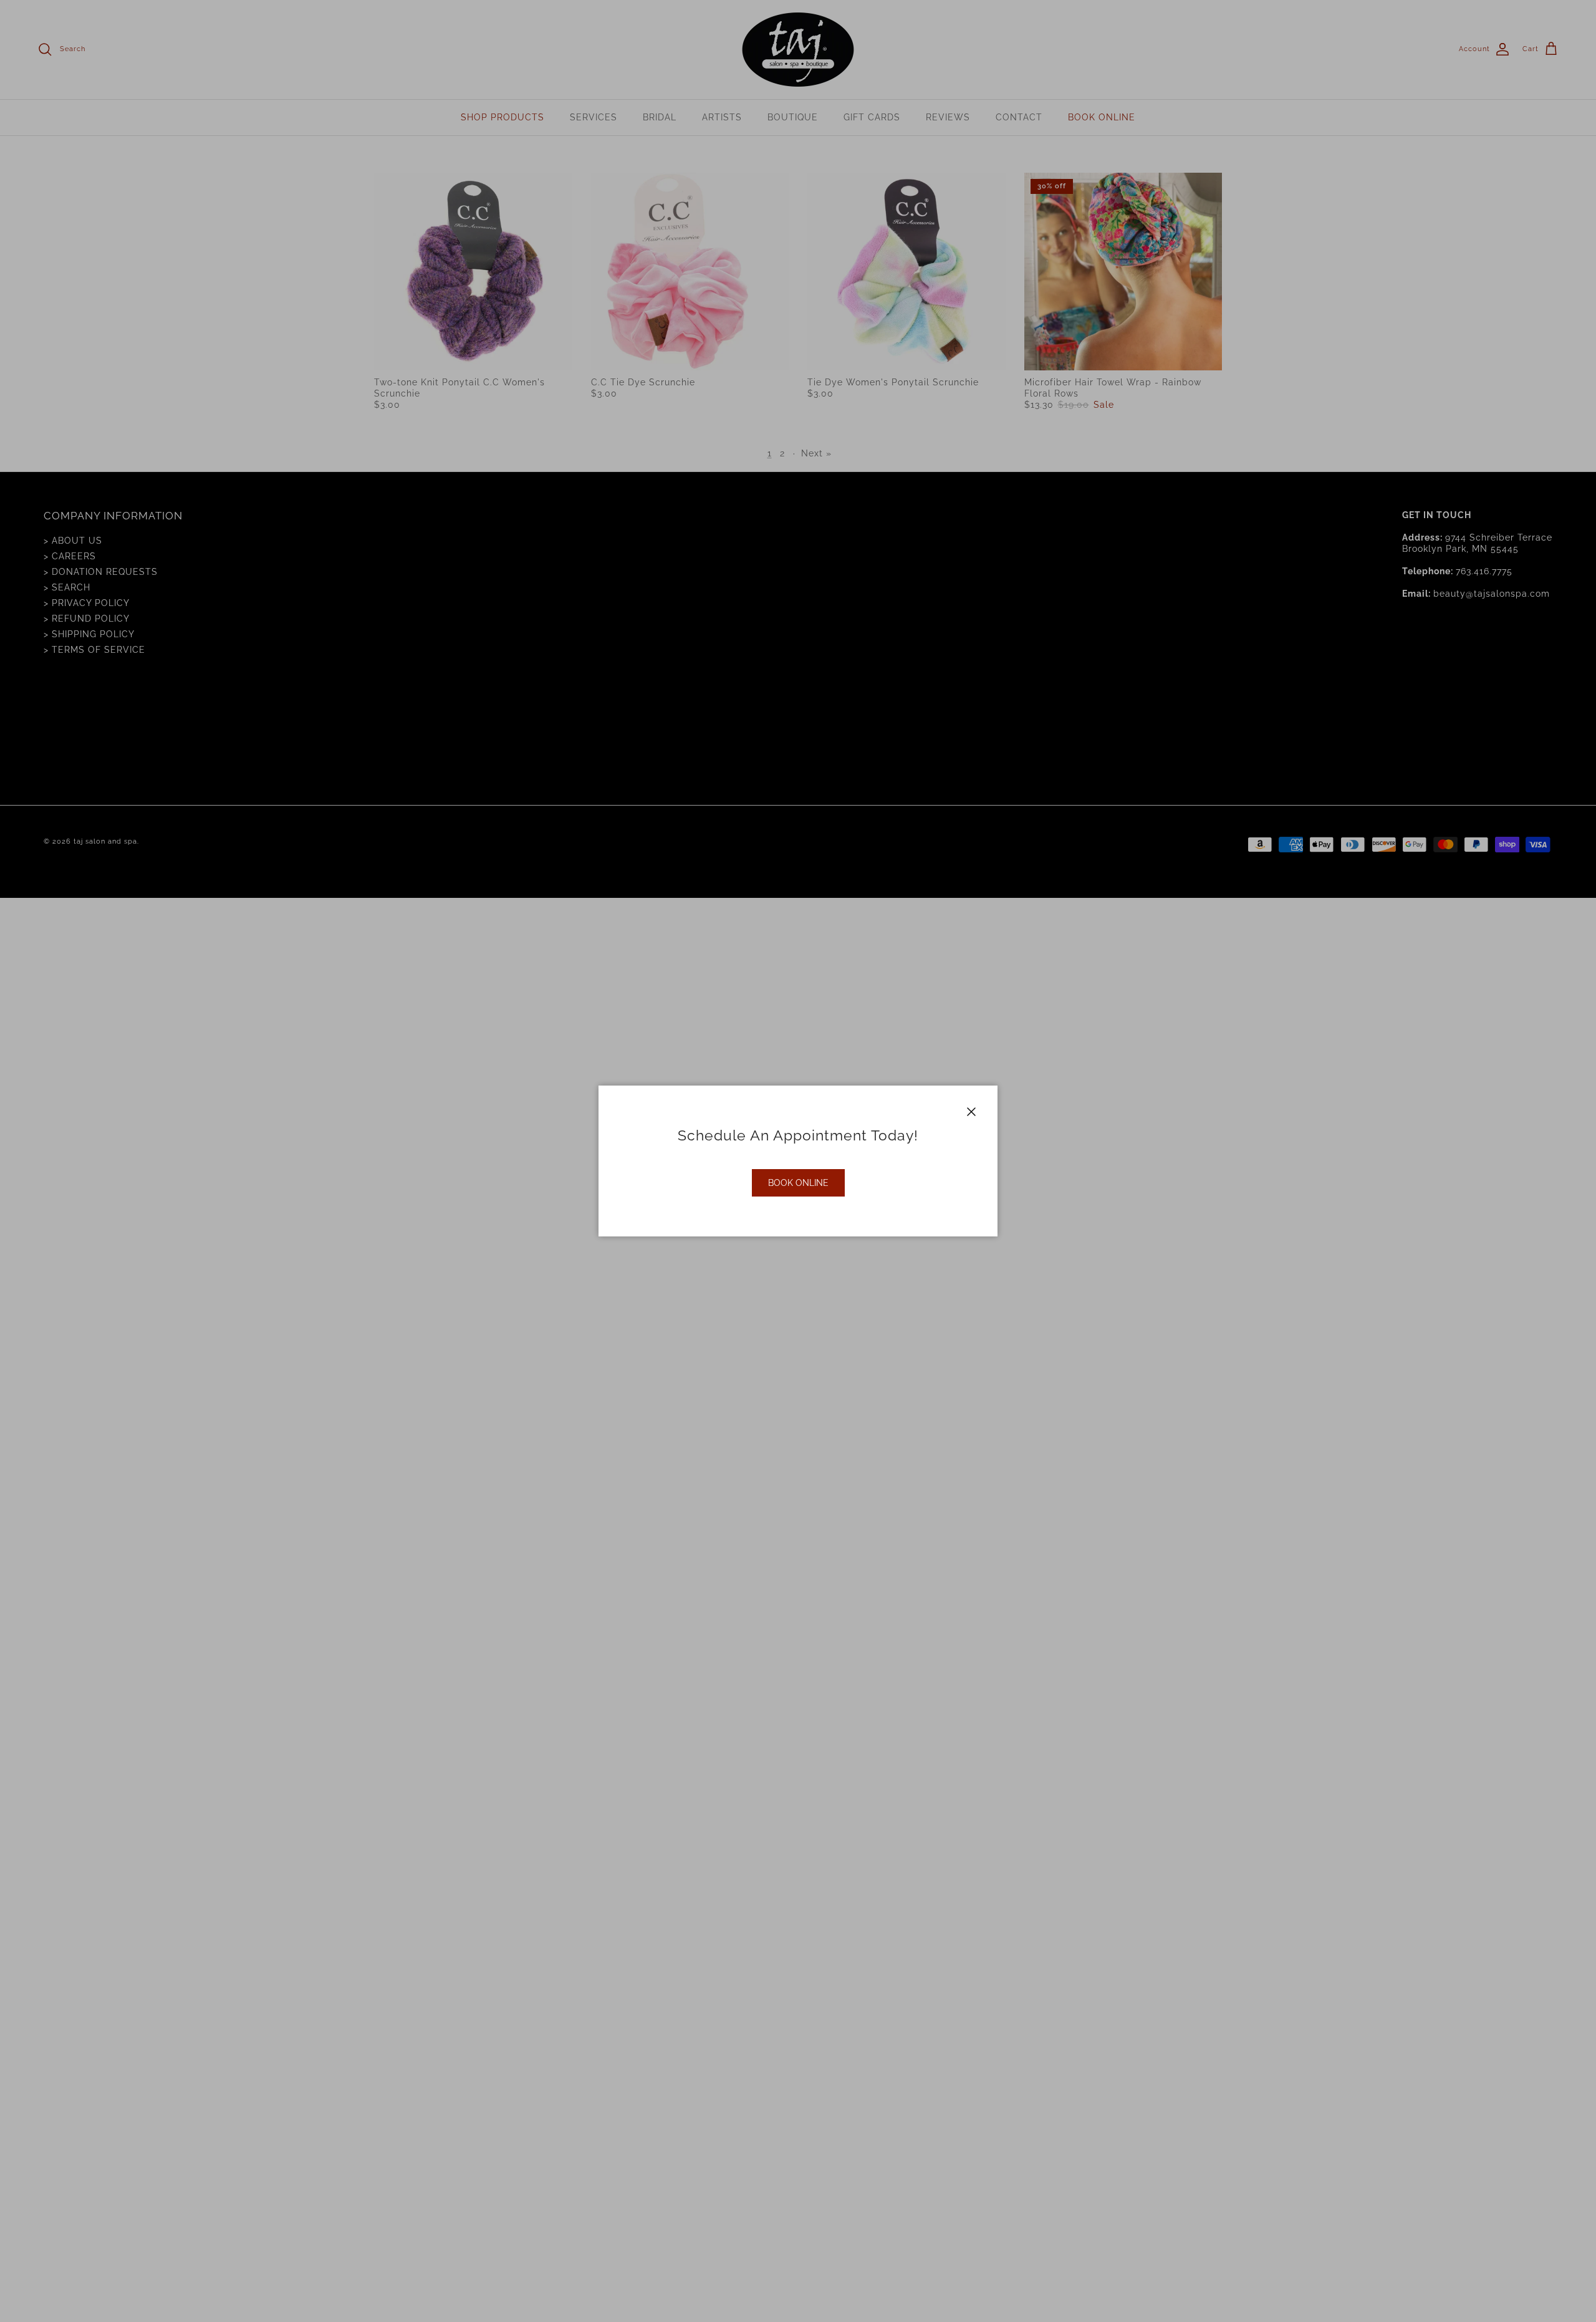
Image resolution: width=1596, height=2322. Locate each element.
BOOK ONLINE (798, 1183)
